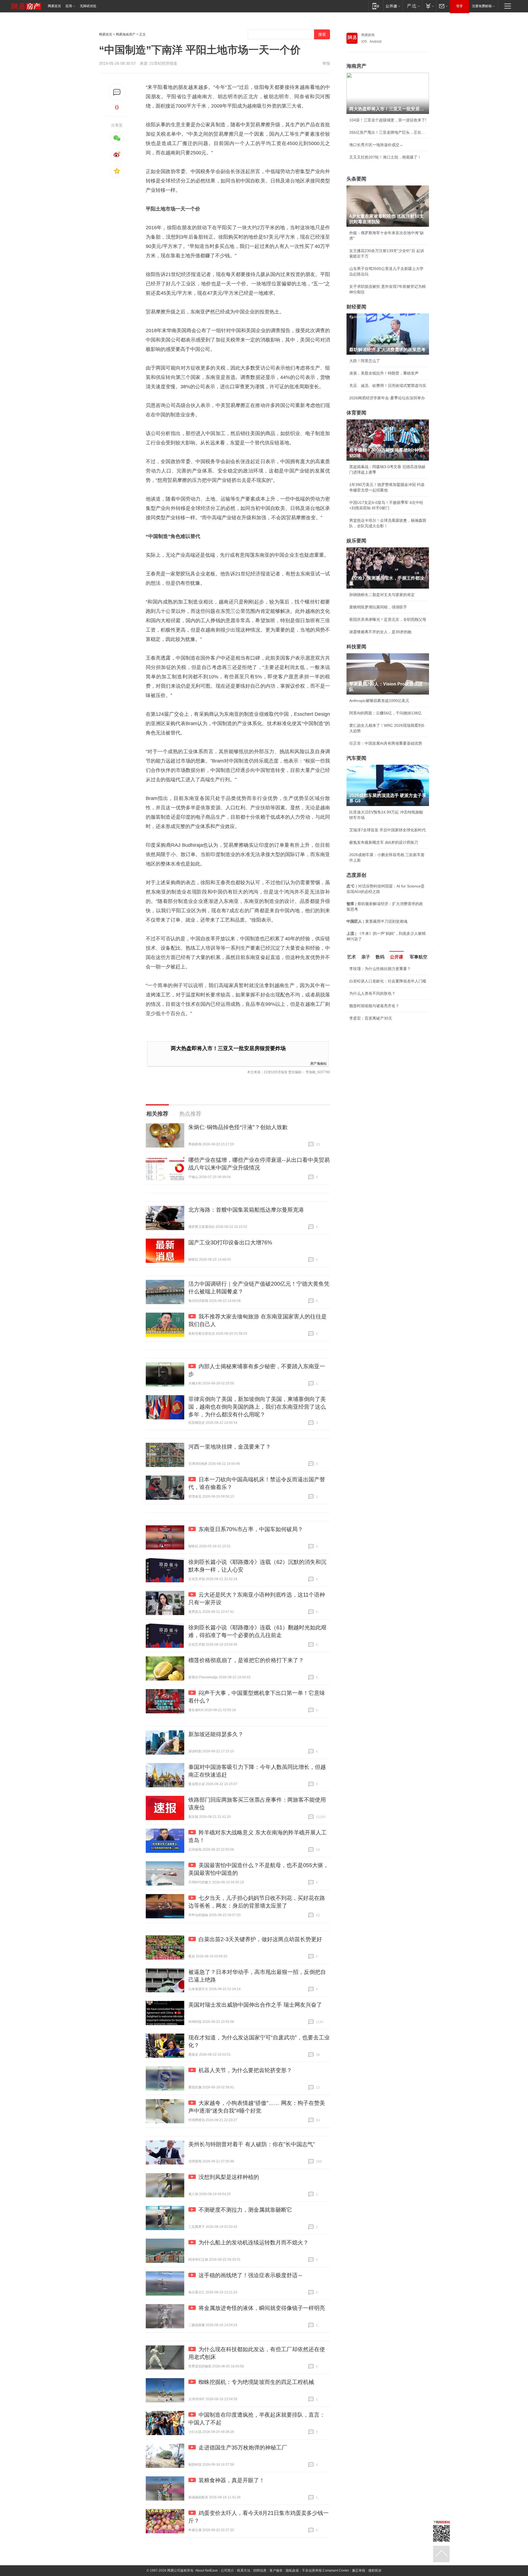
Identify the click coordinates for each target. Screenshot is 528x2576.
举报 (326, 63)
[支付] (429, 6)
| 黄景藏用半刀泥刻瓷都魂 (377, 921)
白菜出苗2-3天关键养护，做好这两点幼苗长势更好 (260, 1939)
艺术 (351, 957)
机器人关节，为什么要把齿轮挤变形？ (245, 2070)
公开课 (397, 957)
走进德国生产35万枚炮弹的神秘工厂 (243, 2447)
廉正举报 (359, 2570)
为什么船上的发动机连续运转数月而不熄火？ (254, 2242)
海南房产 (356, 66)
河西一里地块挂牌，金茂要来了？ (230, 1447)
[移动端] (376, 6)
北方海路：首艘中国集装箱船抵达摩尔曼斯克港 (246, 1210)
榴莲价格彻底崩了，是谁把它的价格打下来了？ (246, 1660)
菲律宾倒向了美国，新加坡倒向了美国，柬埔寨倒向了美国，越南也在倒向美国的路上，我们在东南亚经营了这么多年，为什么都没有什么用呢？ (257, 1407)
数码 (380, 957)
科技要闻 (356, 647)
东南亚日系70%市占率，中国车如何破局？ (251, 1529)
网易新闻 (368, 35)
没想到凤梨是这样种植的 (229, 2177)
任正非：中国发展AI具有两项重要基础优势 (386, 743)
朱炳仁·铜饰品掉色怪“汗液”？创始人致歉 (238, 1127)
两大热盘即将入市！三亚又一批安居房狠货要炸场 (228, 1048)
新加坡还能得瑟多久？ (216, 1734)
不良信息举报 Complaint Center (325, 2570)
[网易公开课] (393, 6)
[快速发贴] (117, 92)
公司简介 (227, 2570)
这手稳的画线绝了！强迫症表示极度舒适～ (251, 2275)
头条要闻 (356, 179)
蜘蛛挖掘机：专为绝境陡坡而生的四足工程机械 (256, 2382)
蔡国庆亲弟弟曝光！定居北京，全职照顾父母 (388, 619)
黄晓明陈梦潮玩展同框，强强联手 (378, 607)
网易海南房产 (126, 34)
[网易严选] (412, 6)
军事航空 (419, 957)
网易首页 (54, 6)
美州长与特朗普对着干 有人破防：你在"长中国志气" (252, 2144)
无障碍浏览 (88, 6)
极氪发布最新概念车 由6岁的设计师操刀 (384, 842)
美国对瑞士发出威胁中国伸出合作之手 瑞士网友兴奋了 (255, 2005)
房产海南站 (318, 1063)
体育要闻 (356, 413)
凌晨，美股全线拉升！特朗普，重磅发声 (384, 373)
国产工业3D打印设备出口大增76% (230, 1242)
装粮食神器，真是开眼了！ (232, 2480)
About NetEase (207, 2570)
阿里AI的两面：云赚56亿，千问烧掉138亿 (385, 713)
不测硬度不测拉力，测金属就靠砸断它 (245, 2210)
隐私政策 (292, 2570)
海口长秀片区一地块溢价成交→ (376, 145)
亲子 (366, 957)
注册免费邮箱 (482, 6)
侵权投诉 (375, 2570)
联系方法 (244, 2570)
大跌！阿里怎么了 (365, 361)
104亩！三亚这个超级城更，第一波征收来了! (388, 120)
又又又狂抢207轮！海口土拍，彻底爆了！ (385, 157)
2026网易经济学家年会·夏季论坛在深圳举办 (387, 398)
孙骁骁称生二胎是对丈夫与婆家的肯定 (382, 595)
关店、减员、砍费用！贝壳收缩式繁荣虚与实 (388, 386)
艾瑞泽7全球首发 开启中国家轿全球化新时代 (387, 830)
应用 (69, 6)
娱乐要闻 (356, 541)
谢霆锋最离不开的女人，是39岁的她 (380, 632)
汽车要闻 (356, 758)
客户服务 (276, 2570)
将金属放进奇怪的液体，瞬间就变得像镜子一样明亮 (262, 2308)
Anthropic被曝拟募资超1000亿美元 (379, 701)
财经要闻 (356, 307)
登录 (460, 6)
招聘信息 (260, 2570)
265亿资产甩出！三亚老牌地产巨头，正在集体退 (388, 132)
